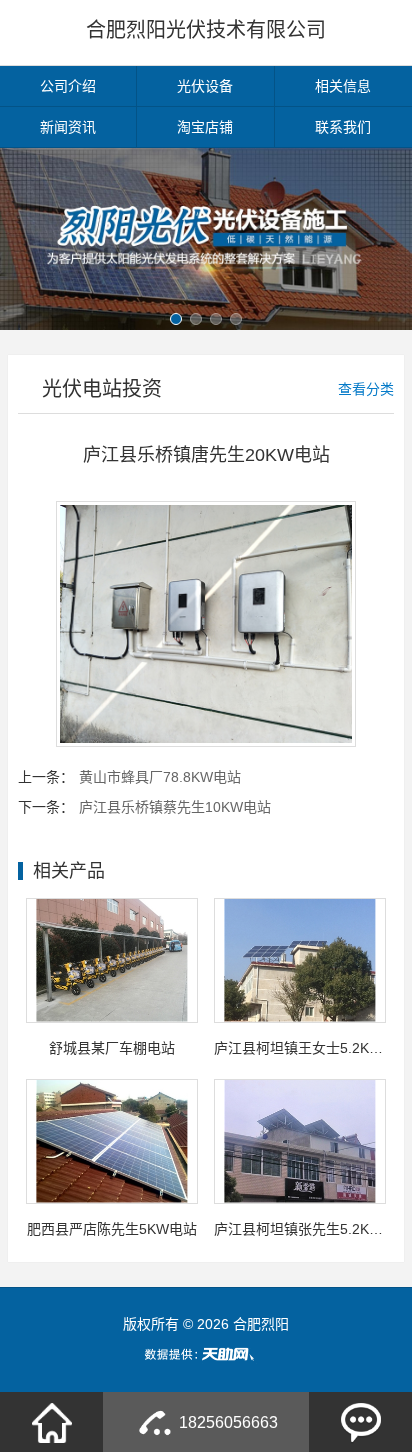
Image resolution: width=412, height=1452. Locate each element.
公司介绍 (68, 86)
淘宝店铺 (205, 127)
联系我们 (343, 127)
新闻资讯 (68, 127)
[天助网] (206, 1354)
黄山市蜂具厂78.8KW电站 (160, 777)
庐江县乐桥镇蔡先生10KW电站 (175, 807)
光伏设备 (205, 86)
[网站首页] (52, 1422)
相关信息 (343, 86)
